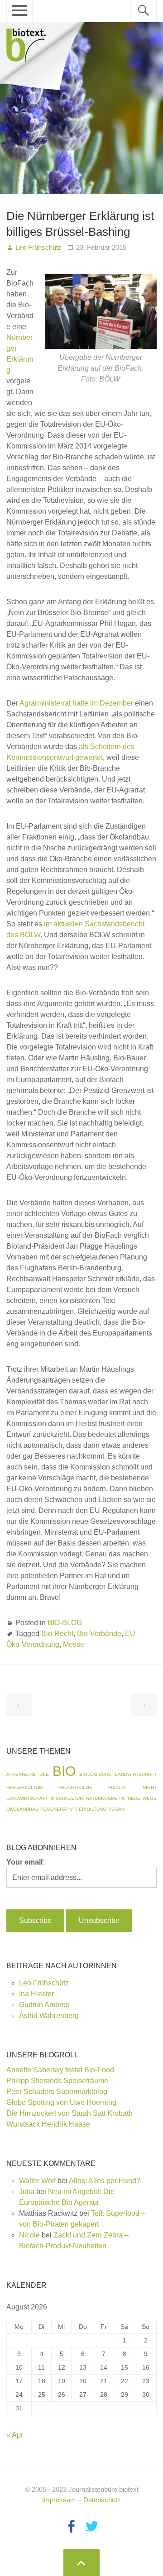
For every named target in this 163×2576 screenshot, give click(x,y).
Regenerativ (57, 1809)
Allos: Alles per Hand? (105, 2181)
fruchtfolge (75, 1787)
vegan (116, 1809)
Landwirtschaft (27, 1798)
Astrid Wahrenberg (49, 2015)
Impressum (59, 2500)
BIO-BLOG (65, 1623)
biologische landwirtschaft (118, 1774)
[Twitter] (92, 2526)
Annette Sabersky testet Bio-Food (60, 2070)
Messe (74, 1644)
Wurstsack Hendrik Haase (48, 2124)
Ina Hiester (36, 1994)
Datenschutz (102, 2500)
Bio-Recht (57, 1634)
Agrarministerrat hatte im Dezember (76, 703)
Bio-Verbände (99, 1634)
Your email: (26, 1862)
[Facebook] (71, 2526)
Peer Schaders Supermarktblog (57, 2092)
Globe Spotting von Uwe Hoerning (61, 2102)
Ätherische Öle (27, 1774)
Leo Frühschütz (44, 1983)
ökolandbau (22, 1809)
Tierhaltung (91, 1809)
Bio (64, 1771)
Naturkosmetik (105, 1798)
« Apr (15, 2435)
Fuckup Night (132, 1787)
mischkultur (67, 1798)
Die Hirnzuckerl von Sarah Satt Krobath (70, 2113)
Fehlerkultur (24, 1787)
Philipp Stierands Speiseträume (57, 2081)
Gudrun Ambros (44, 2005)
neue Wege (142, 1798)
